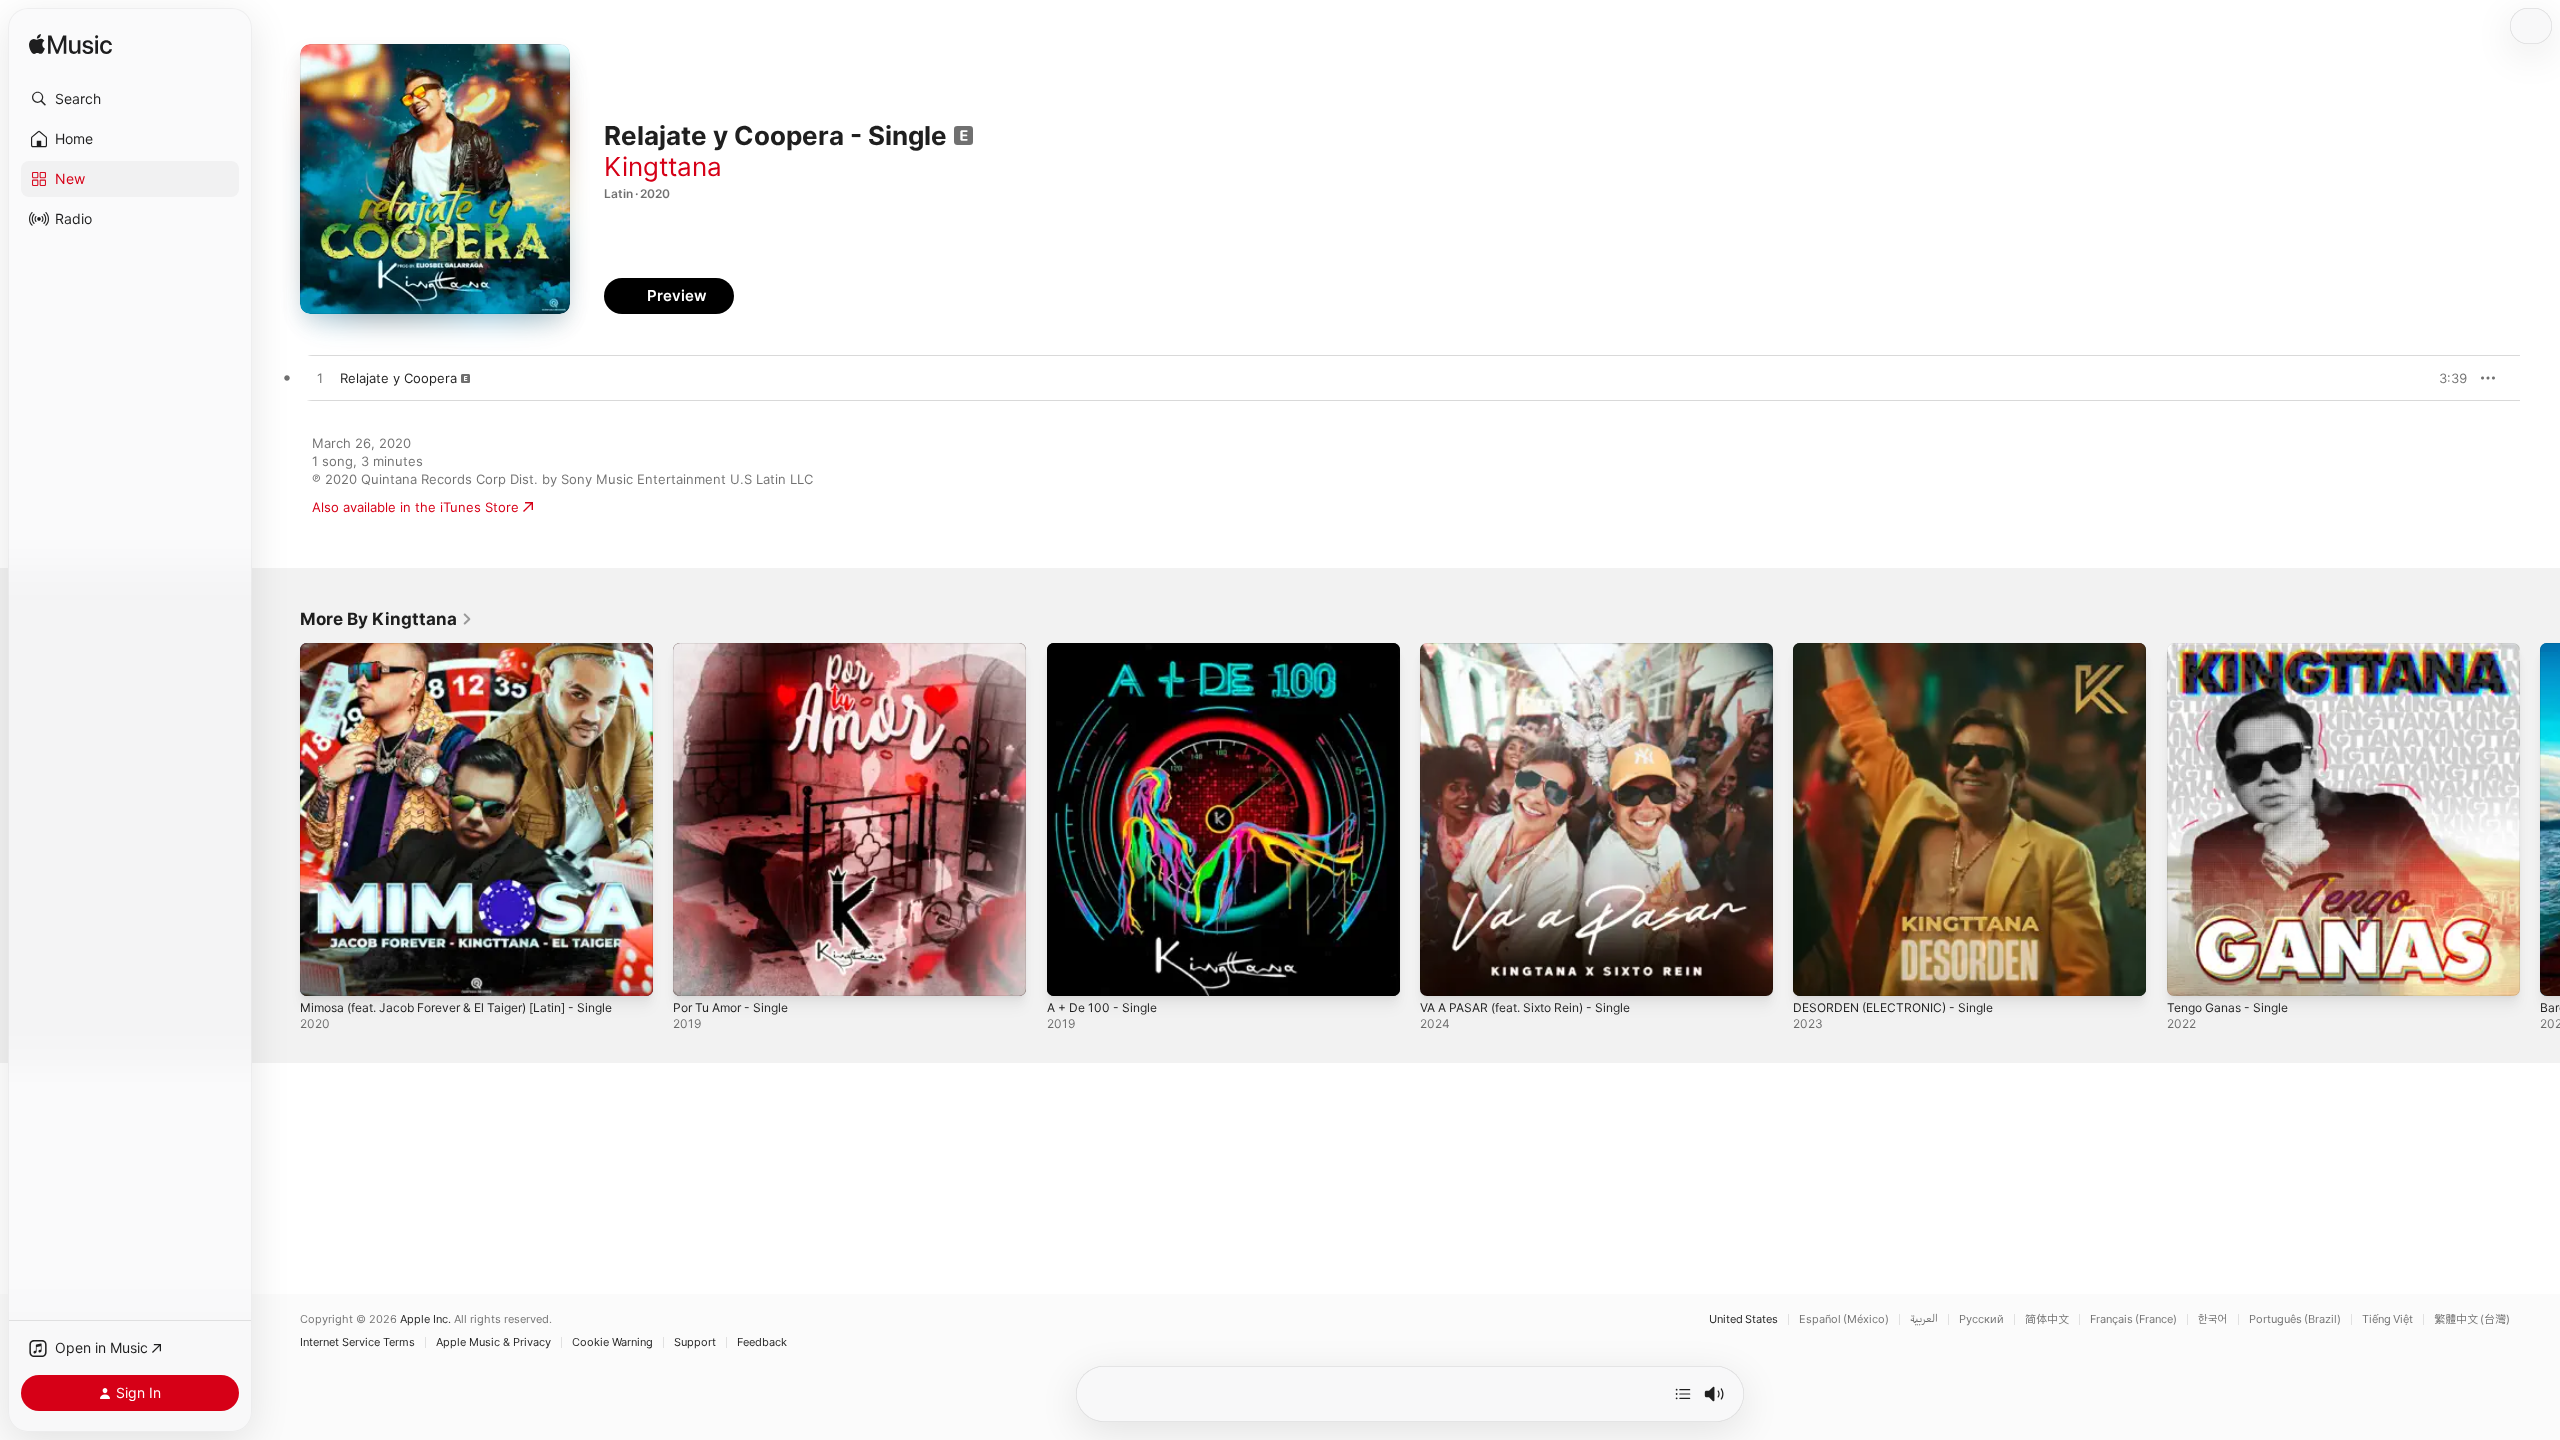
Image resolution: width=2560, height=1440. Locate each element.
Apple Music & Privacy (493, 1342)
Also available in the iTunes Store (415, 507)
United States (1743, 1319)
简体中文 (2047, 1319)
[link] (386, 619)
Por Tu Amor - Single (737, 651)
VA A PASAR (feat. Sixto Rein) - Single (1538, 651)
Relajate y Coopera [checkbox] (398, 378)
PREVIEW (2445, 378)
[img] (70, 45)
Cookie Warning (612, 1342)
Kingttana (663, 166)
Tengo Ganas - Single (2234, 651)
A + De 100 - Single (1107, 651)
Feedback (762, 1342)
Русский (1981, 1319)
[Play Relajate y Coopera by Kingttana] (320, 379)
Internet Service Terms (357, 1342)
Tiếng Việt (2387, 1319)
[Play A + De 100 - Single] (1072, 971)
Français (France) (2133, 1319)
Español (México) (1844, 1319)
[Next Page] (2540, 820)
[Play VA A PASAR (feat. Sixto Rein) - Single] (1445, 971)
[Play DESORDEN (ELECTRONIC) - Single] (1818, 971)
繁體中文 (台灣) (2472, 1319)
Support (695, 1342)
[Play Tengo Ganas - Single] (2192, 971)
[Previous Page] (280, 820)
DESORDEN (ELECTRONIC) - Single (1901, 651)
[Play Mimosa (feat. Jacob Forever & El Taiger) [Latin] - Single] (325, 971)
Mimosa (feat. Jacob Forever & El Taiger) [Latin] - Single (474, 651)
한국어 (2213, 1319)
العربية (1924, 1319)
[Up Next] (1683, 1394)
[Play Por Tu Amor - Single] (698, 971)
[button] (130, 99)
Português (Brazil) (2295, 1319)
